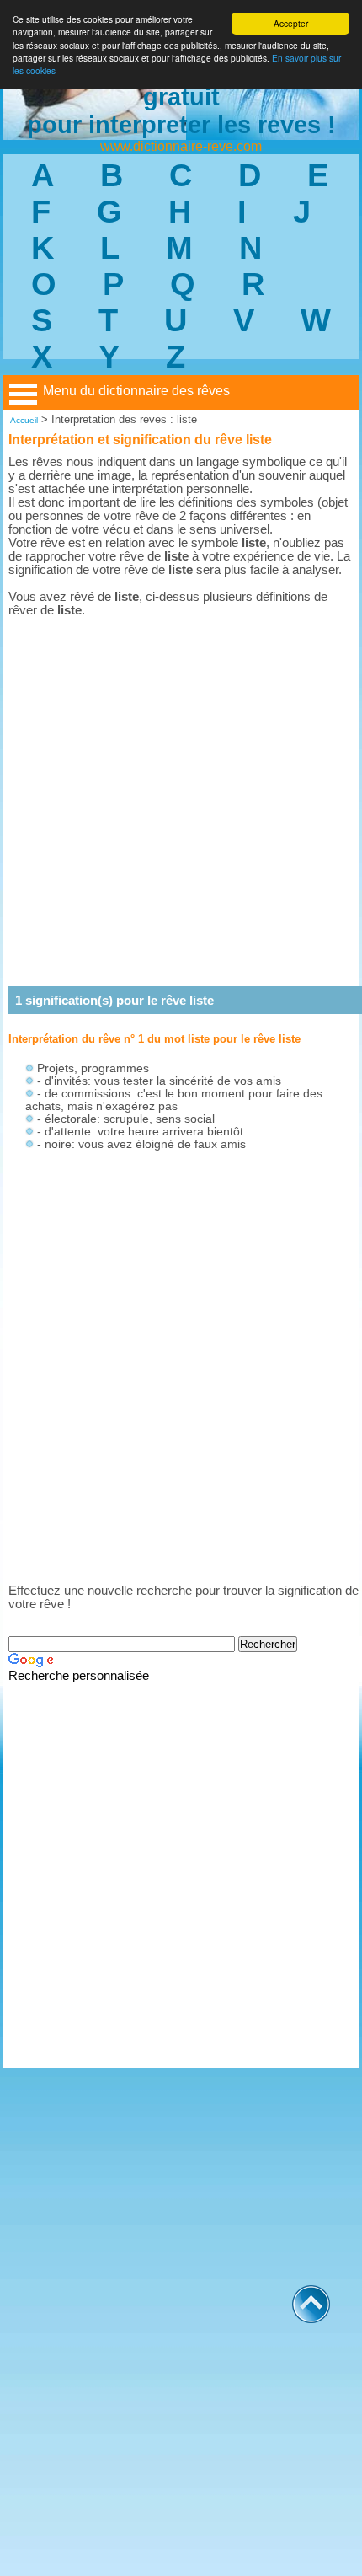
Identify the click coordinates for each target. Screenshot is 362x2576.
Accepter (291, 23)
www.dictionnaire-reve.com (181, 146)
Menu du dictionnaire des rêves (136, 391)
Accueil (24, 420)
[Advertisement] (181, 802)
